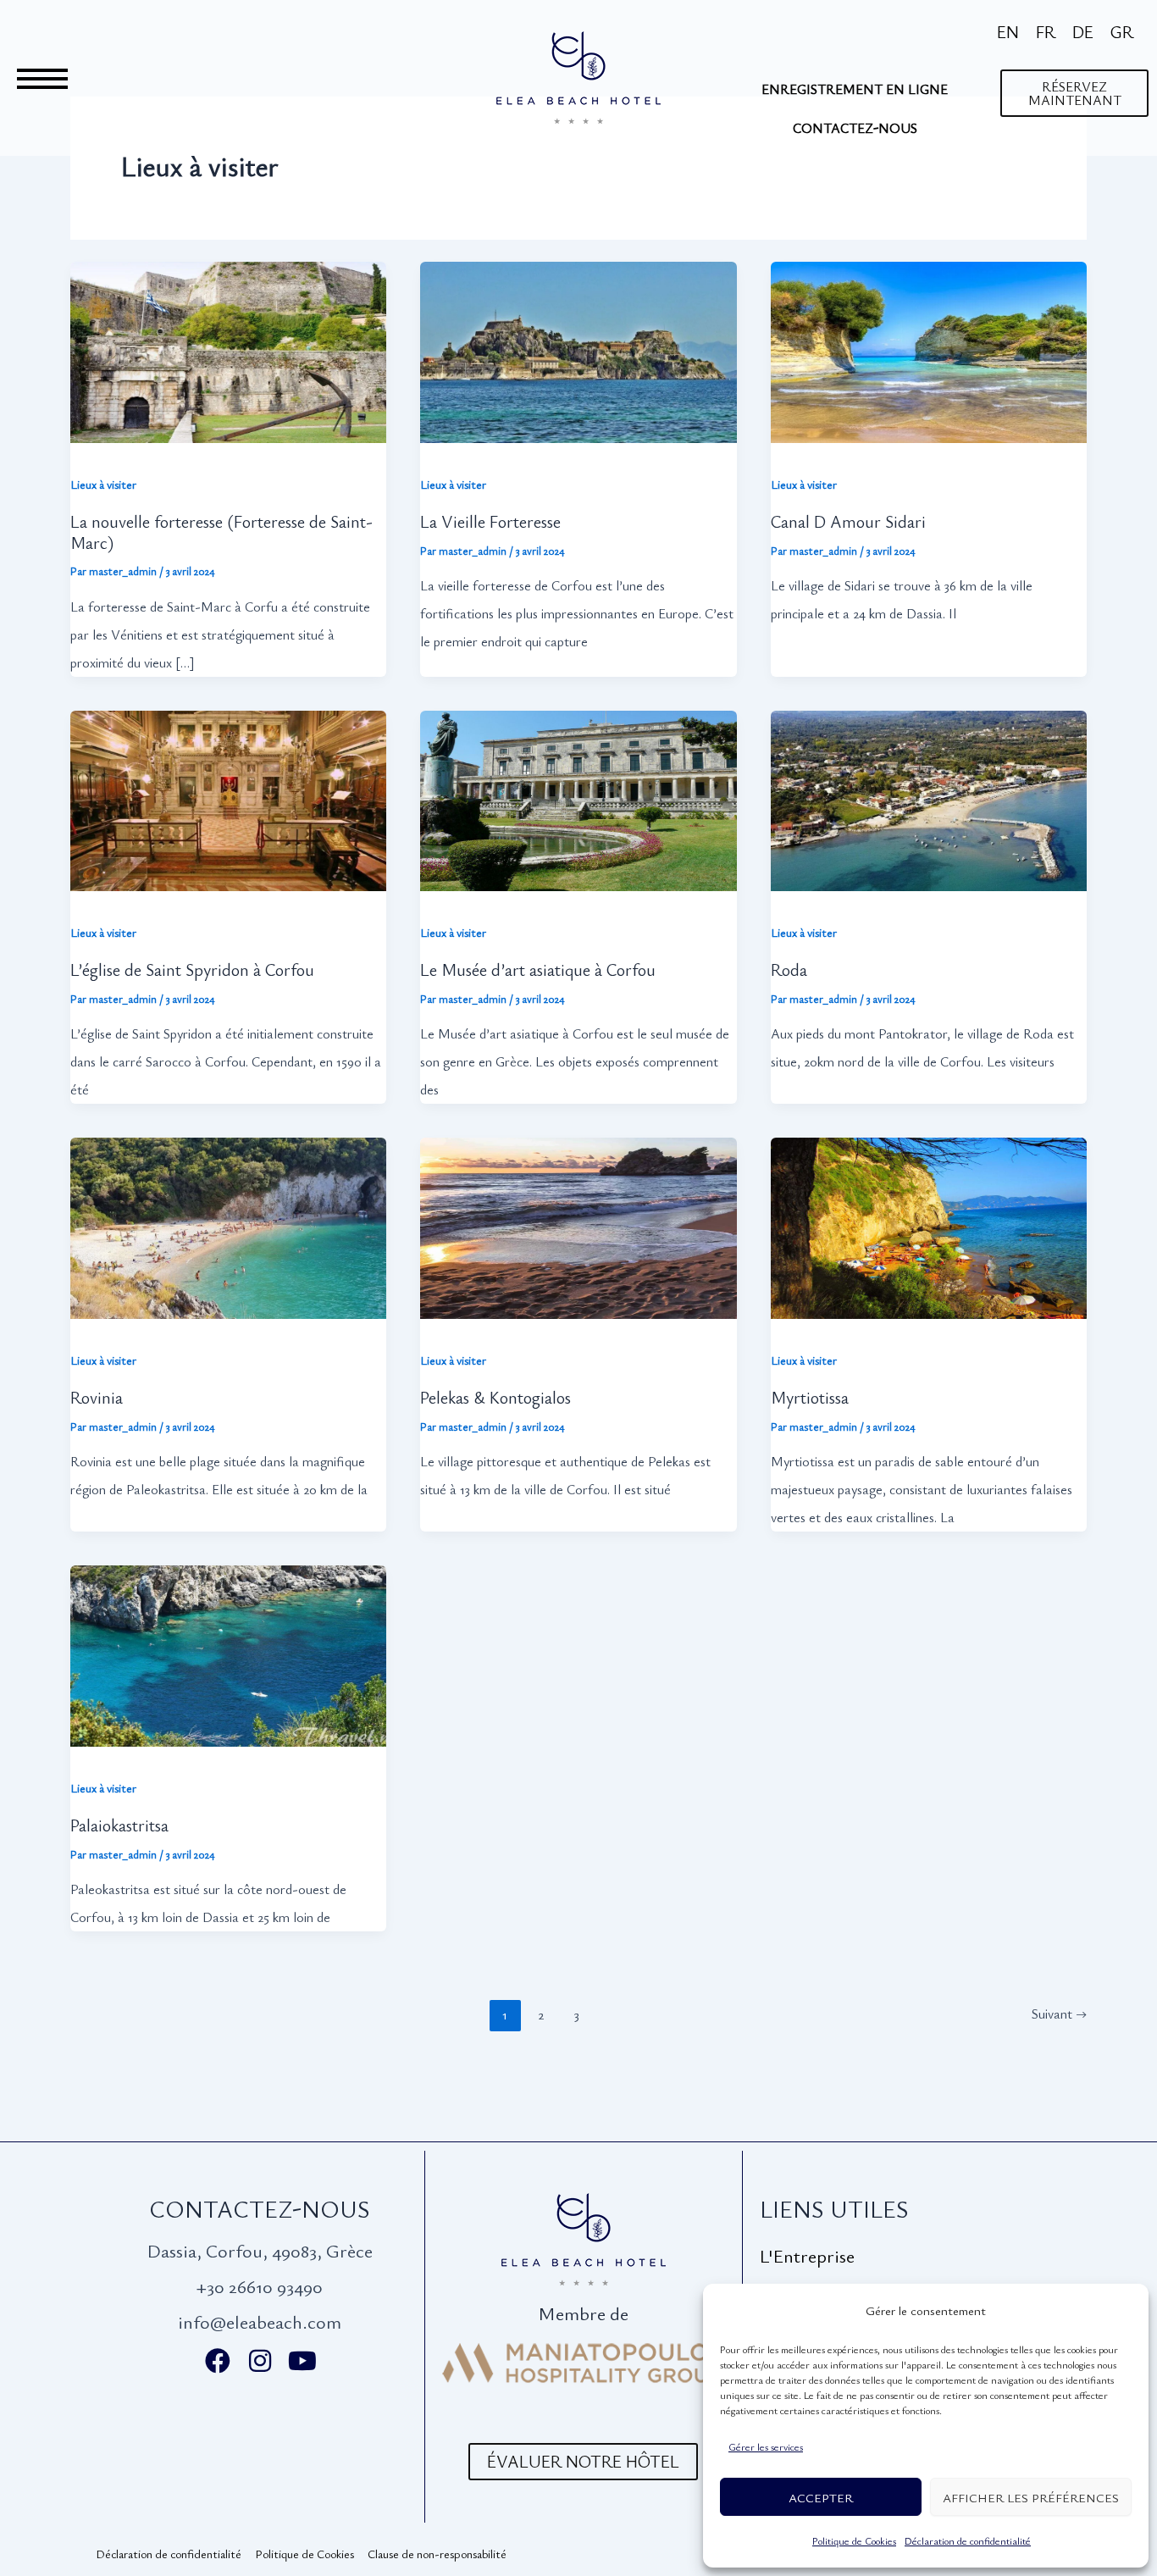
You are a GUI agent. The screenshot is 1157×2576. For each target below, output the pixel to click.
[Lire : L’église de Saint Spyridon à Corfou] (228, 786)
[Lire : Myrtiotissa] (929, 1213)
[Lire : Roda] (929, 786)
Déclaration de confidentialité (968, 2540)
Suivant (1059, 2014)
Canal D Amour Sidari (848, 521)
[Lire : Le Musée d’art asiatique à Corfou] (578, 786)
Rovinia (97, 1397)
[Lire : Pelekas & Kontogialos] (578, 1213)
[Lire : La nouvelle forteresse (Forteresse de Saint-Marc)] (228, 337)
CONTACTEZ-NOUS (855, 128)
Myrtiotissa (810, 1397)
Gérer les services (766, 2446)
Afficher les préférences (1031, 2497)
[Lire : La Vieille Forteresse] (578, 337)
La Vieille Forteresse (490, 521)
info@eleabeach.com (260, 2321)
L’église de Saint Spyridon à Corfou (192, 969)
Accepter (821, 2497)
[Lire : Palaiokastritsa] (228, 1640)
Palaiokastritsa (119, 1825)
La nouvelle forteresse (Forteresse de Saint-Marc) (221, 532)
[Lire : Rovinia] (228, 1213)
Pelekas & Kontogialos (495, 1397)
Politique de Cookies (854, 2540)
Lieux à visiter (103, 484)
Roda (789, 969)
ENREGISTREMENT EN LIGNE (855, 89)
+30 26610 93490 (260, 2286)
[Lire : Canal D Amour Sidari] (929, 337)
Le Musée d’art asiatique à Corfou (538, 969)
